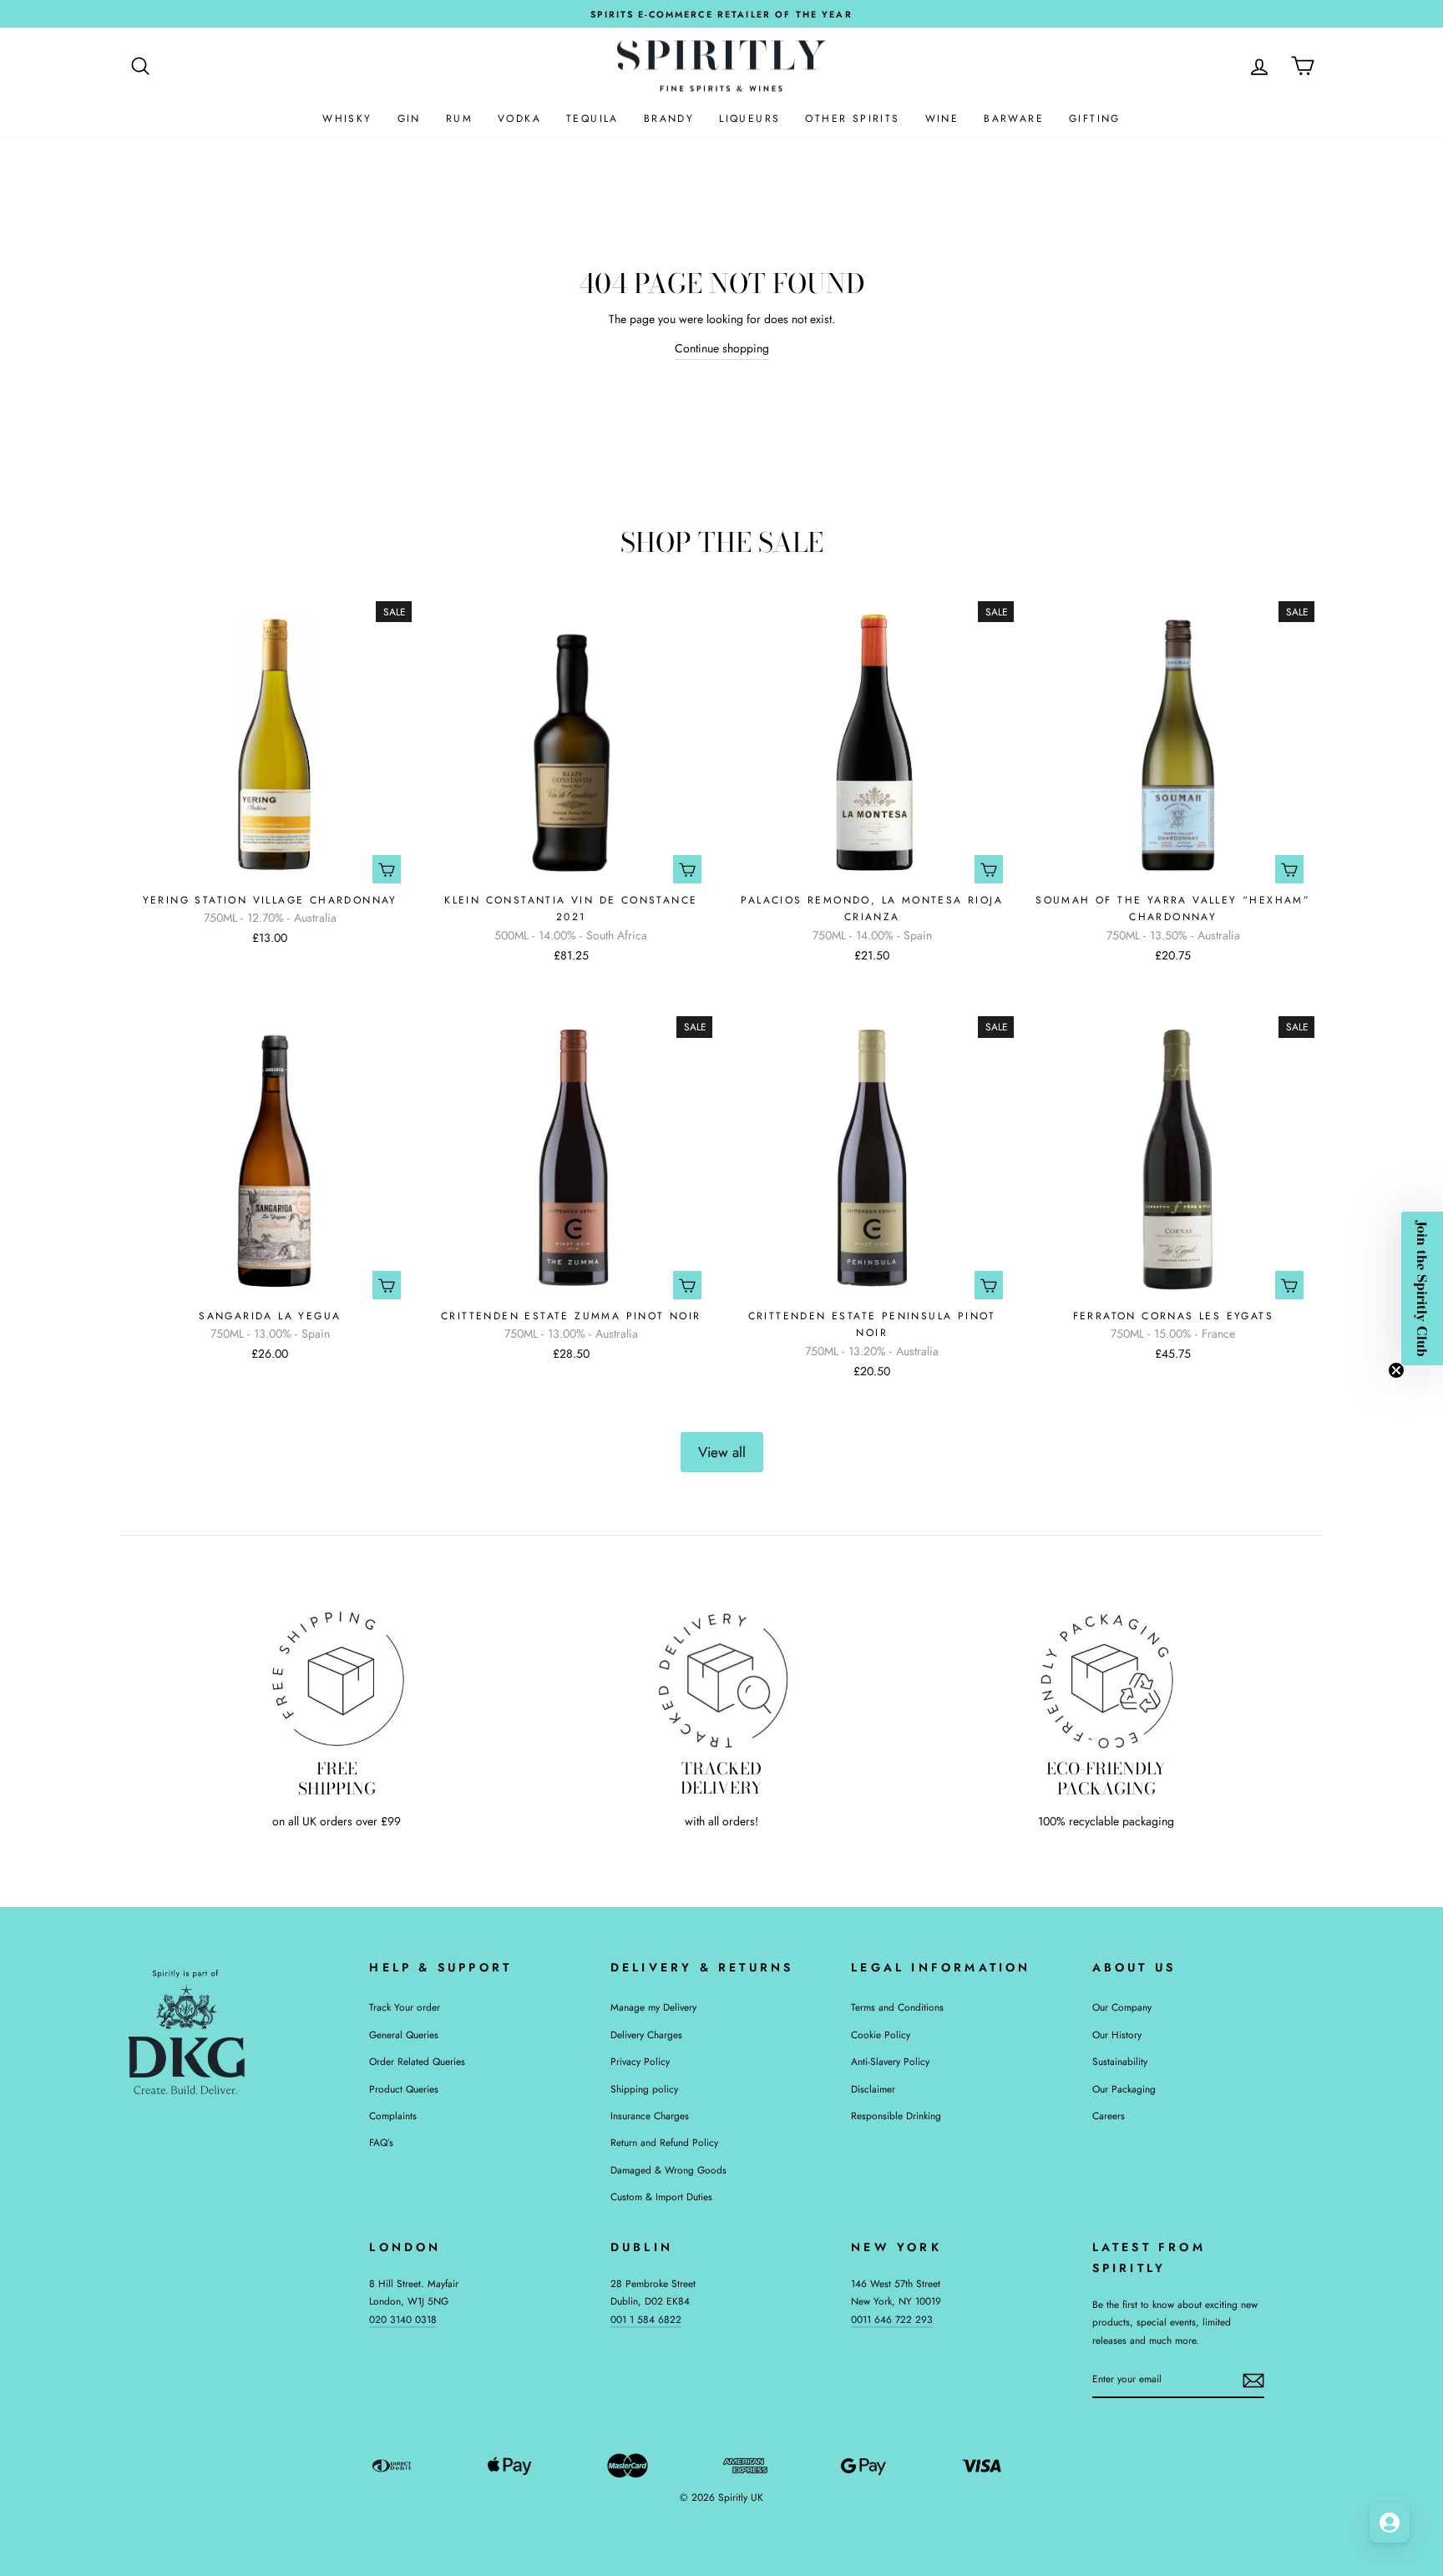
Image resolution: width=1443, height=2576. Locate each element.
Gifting (1095, 119)
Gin (409, 119)
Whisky (347, 119)
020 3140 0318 (403, 2319)
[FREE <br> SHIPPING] (337, 1679)
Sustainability (1120, 2061)
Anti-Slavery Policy (890, 2061)
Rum (459, 119)
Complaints (393, 2115)
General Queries (404, 2034)
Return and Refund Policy (664, 2142)
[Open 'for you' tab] (1390, 2523)
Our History (1117, 2034)
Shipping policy (644, 2089)
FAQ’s (381, 2142)
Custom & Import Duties (661, 2196)
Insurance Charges (650, 2115)
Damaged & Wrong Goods (668, 2170)
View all (722, 1452)
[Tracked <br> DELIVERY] (722, 1679)
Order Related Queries (417, 2061)
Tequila (592, 119)
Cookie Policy (881, 2034)
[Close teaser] (1396, 1370)
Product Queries (404, 2089)
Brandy (669, 119)
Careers (1109, 2115)
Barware (1014, 119)
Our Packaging (1124, 2089)
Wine (942, 119)
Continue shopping (722, 348)
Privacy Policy (640, 2061)
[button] (1422, 1288)
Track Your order (405, 2007)
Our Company (1122, 2007)
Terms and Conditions (897, 2007)
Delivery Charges (646, 2034)
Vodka (519, 119)
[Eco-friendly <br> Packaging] (1106, 1679)
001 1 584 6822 (646, 2319)
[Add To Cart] (387, 869)
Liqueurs (749, 119)
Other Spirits (852, 119)
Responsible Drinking (896, 2115)
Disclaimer (873, 2089)
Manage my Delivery (653, 2007)
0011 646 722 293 (892, 2319)
